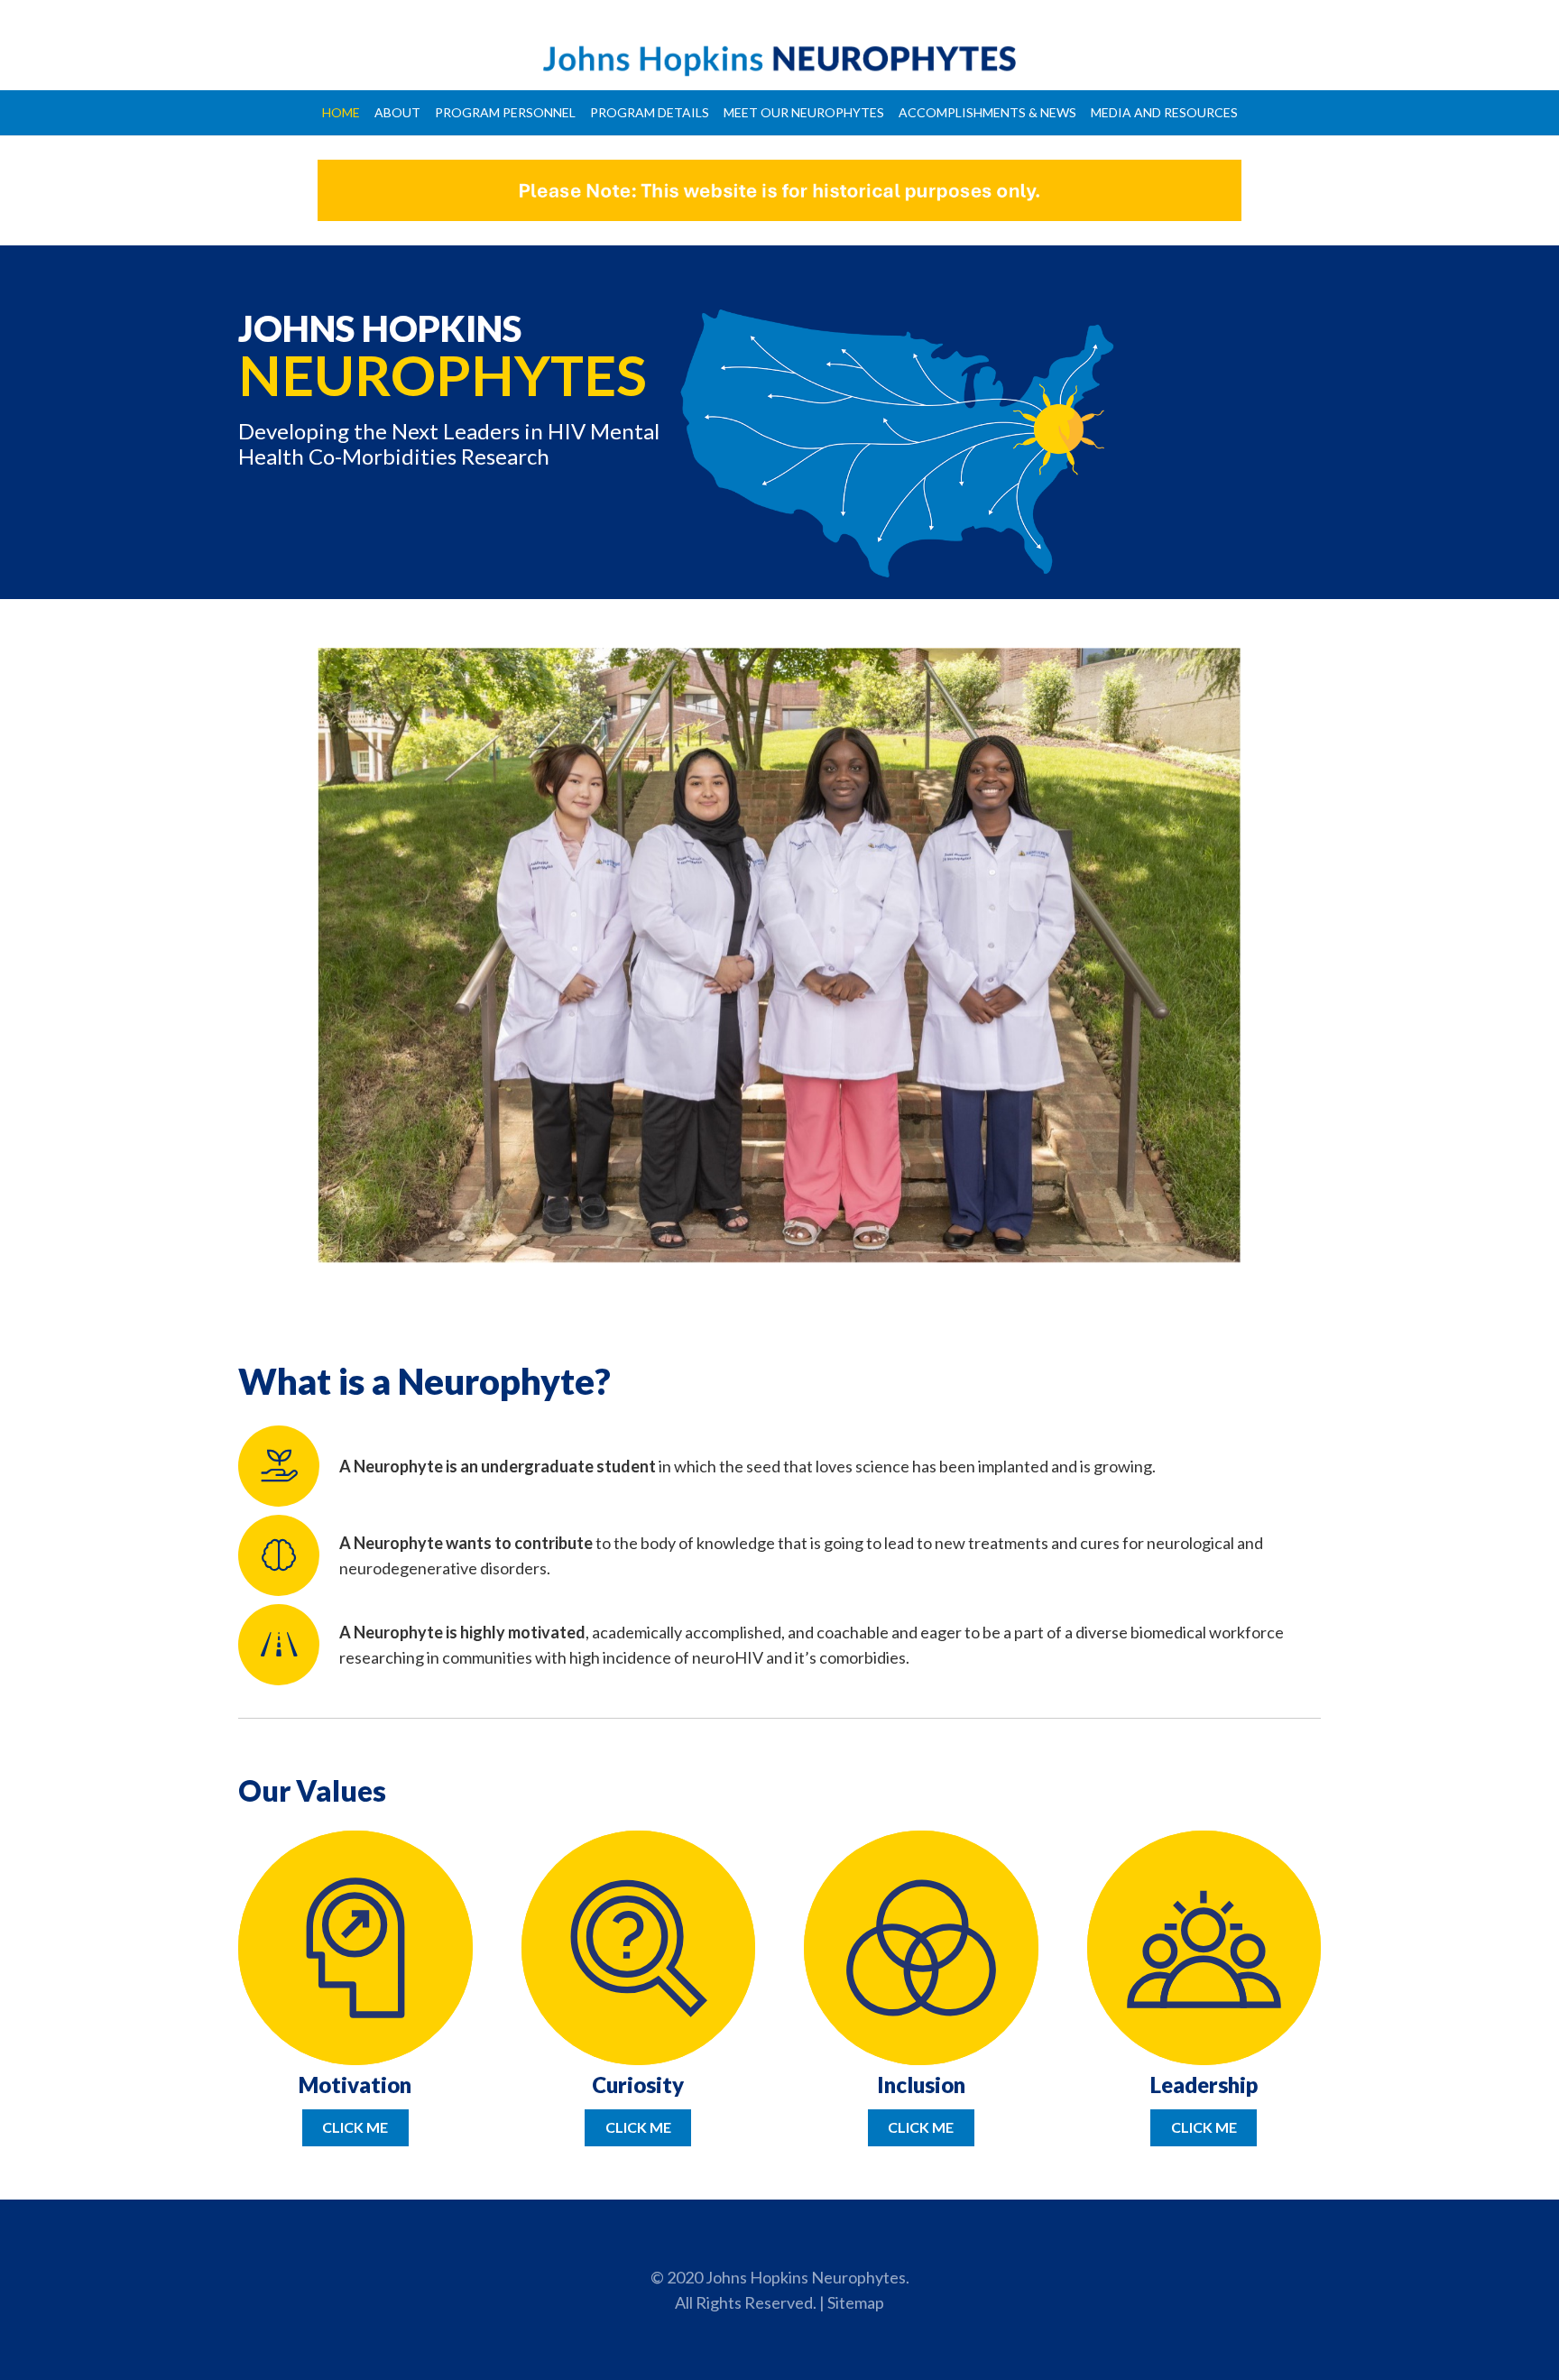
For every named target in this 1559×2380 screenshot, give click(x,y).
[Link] (779, 59)
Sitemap (856, 2302)
